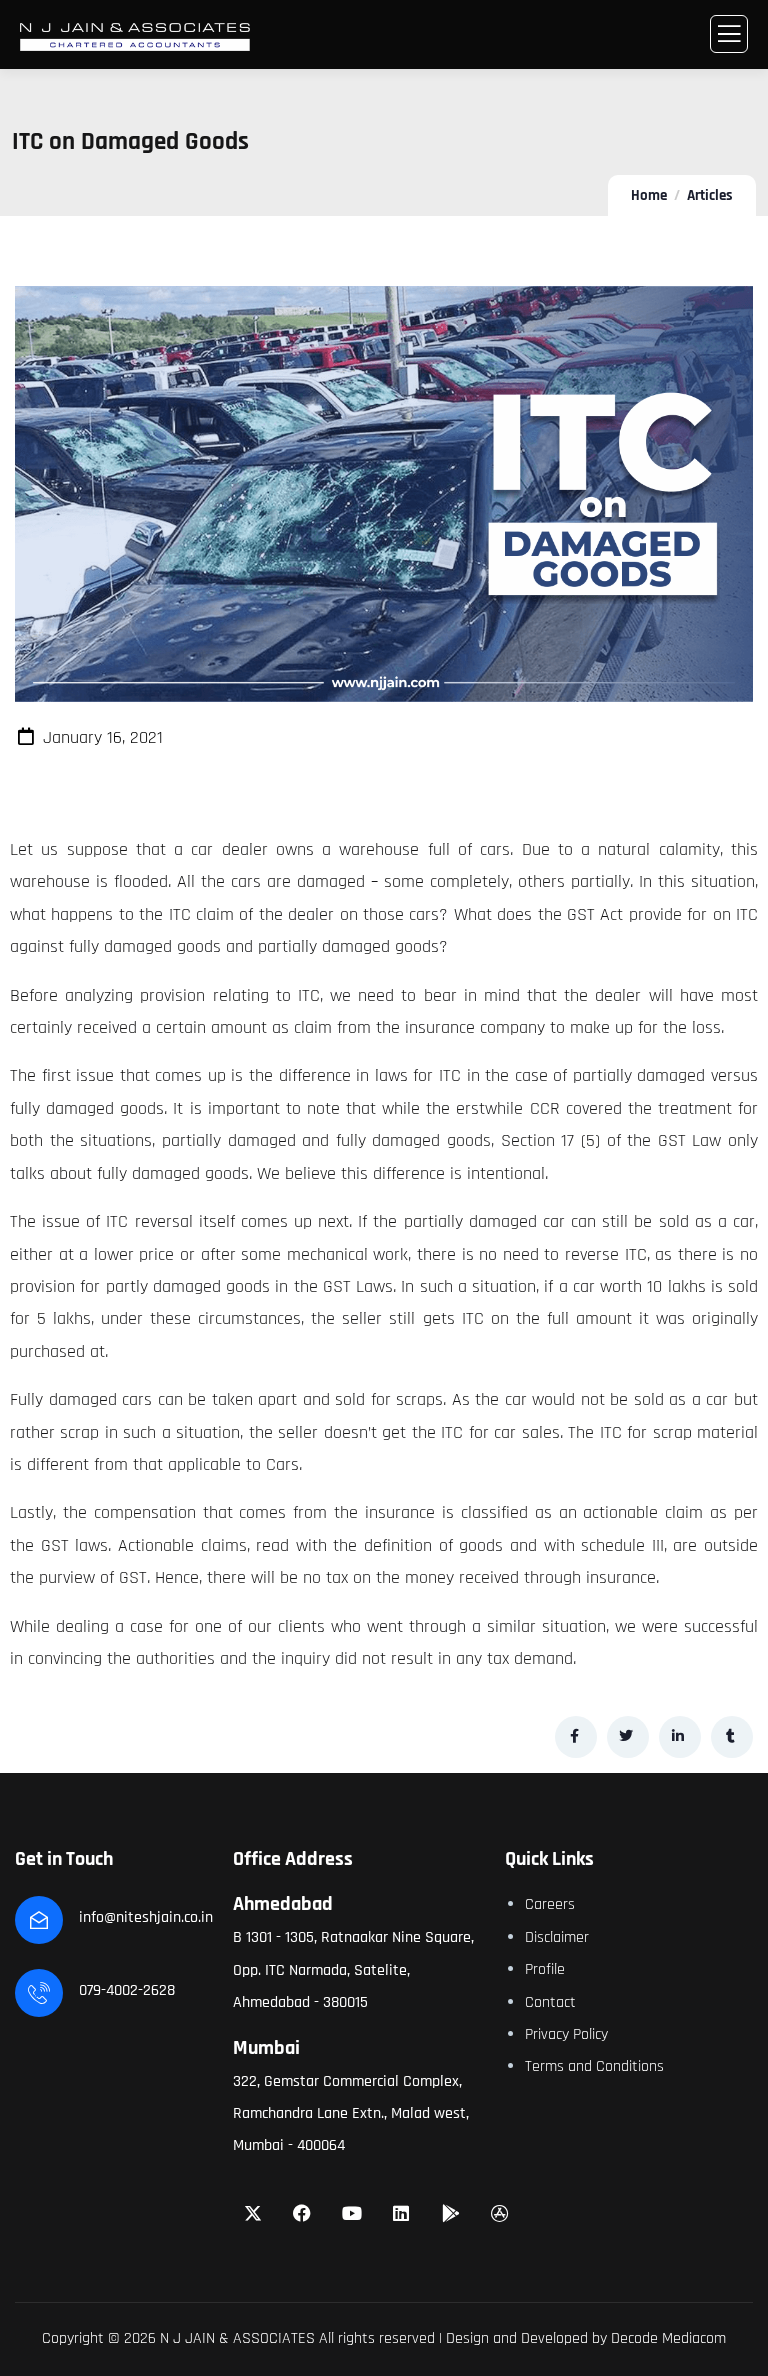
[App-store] (501, 2213)
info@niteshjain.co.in (146, 1917)
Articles (710, 195)
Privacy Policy (566, 2034)
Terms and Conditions (594, 2066)
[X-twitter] (253, 2213)
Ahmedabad (283, 1904)
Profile (545, 1969)
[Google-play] (451, 2213)
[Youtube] (352, 2213)
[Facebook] (302, 2213)
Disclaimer (557, 1937)
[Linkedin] (402, 2213)
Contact (550, 2002)
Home (649, 195)
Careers (550, 1904)
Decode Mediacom (668, 2338)
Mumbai (266, 2048)
